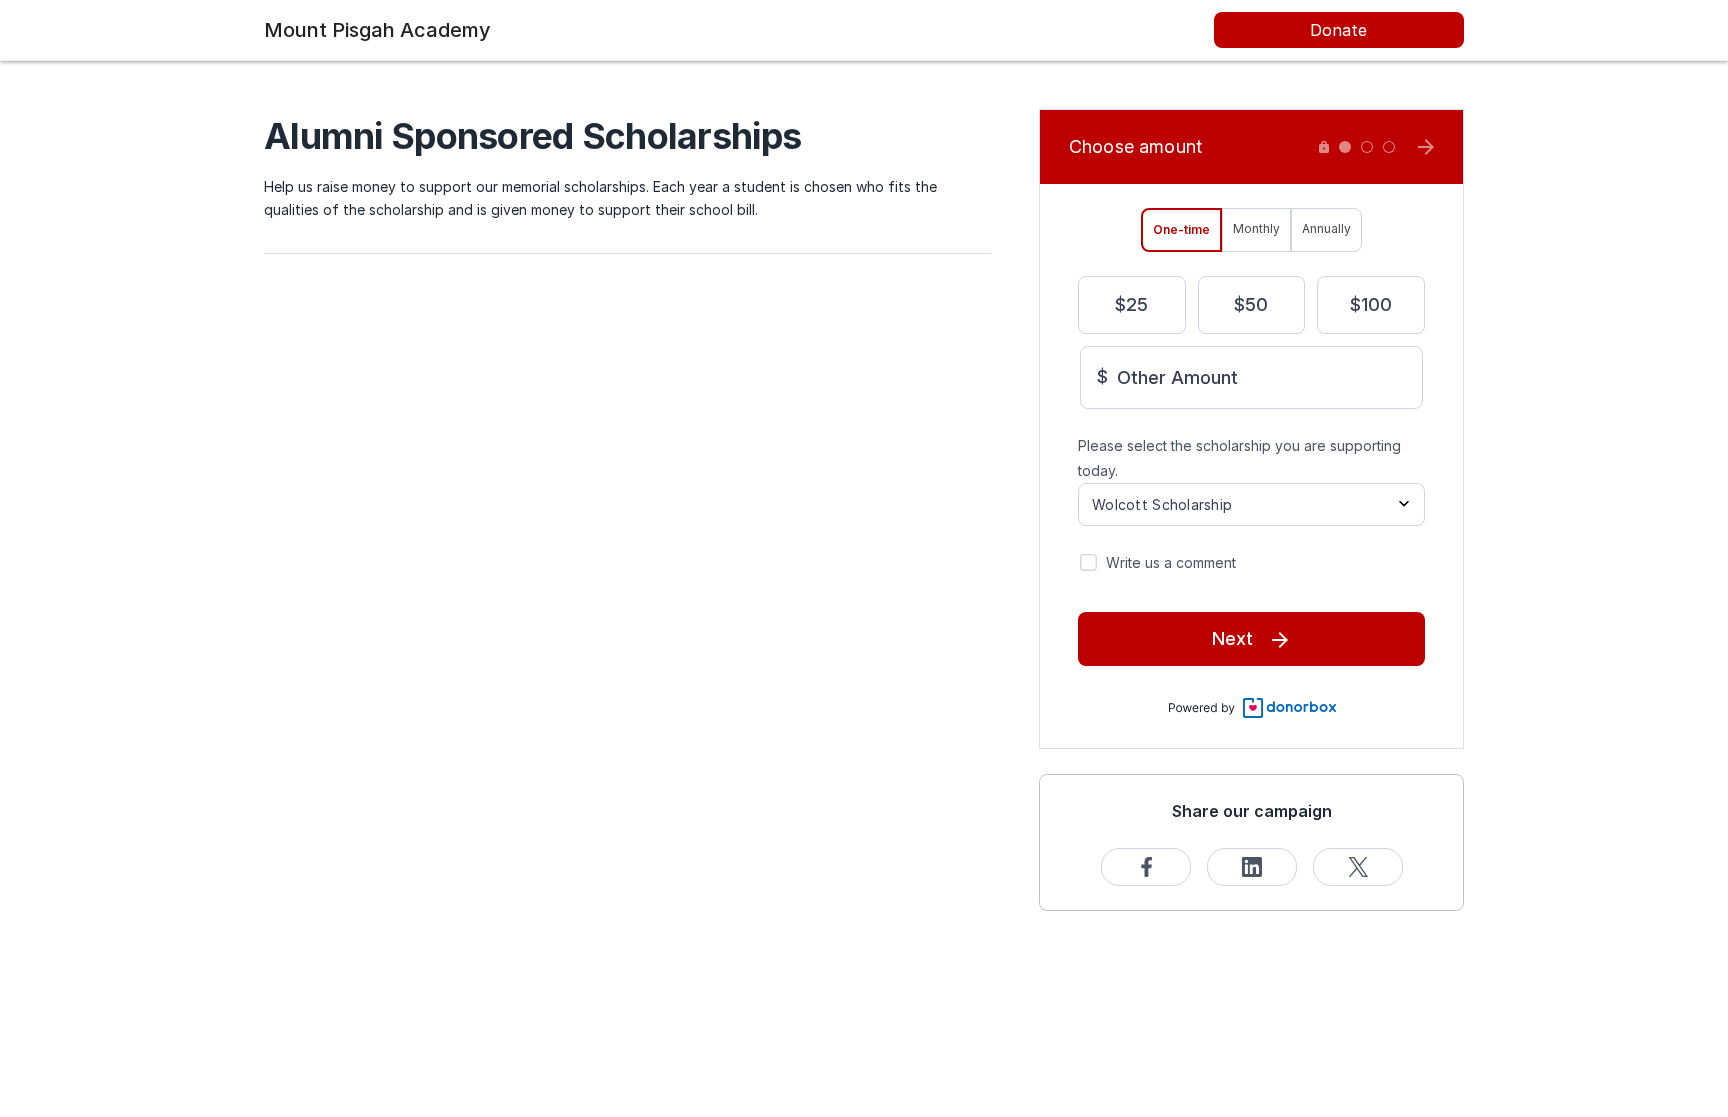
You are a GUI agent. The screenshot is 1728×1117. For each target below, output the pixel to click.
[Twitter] (1358, 867)
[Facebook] (1146, 867)
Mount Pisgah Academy (377, 30)
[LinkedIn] (1252, 867)
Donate (1338, 30)
